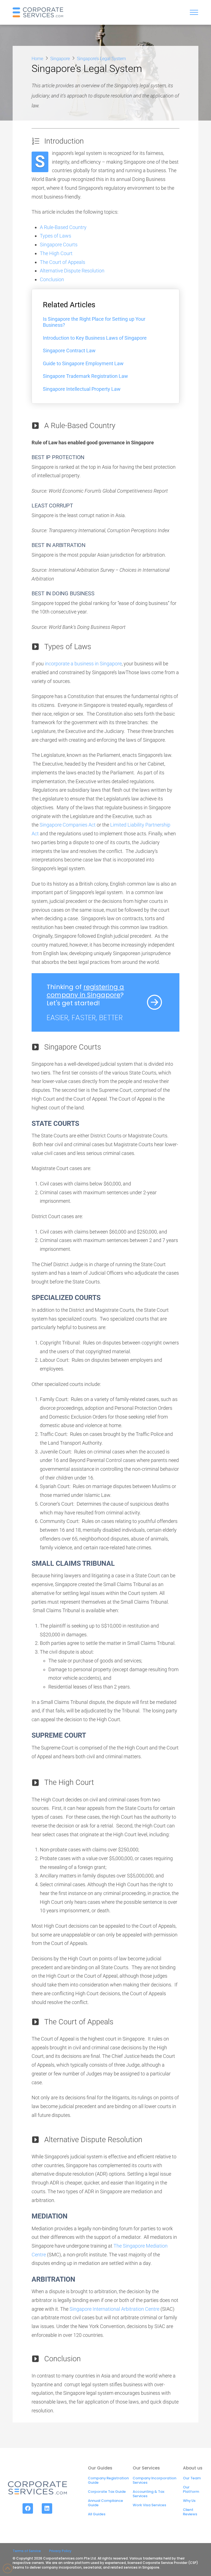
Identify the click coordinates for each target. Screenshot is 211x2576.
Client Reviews (190, 2512)
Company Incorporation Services (155, 2480)
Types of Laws (55, 236)
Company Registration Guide (108, 2480)
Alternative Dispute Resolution (72, 271)
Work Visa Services (149, 2505)
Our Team (192, 2478)
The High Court (56, 253)
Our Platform (191, 2489)
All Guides (97, 2514)
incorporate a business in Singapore (83, 664)
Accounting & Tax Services (148, 2494)
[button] (194, 12)
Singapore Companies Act (68, 825)
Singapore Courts (59, 245)
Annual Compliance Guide (105, 2503)
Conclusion (52, 279)
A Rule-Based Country (63, 227)
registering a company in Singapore (85, 991)
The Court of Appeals (63, 262)
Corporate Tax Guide (107, 2492)
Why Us (189, 2501)
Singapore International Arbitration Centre (114, 2309)
